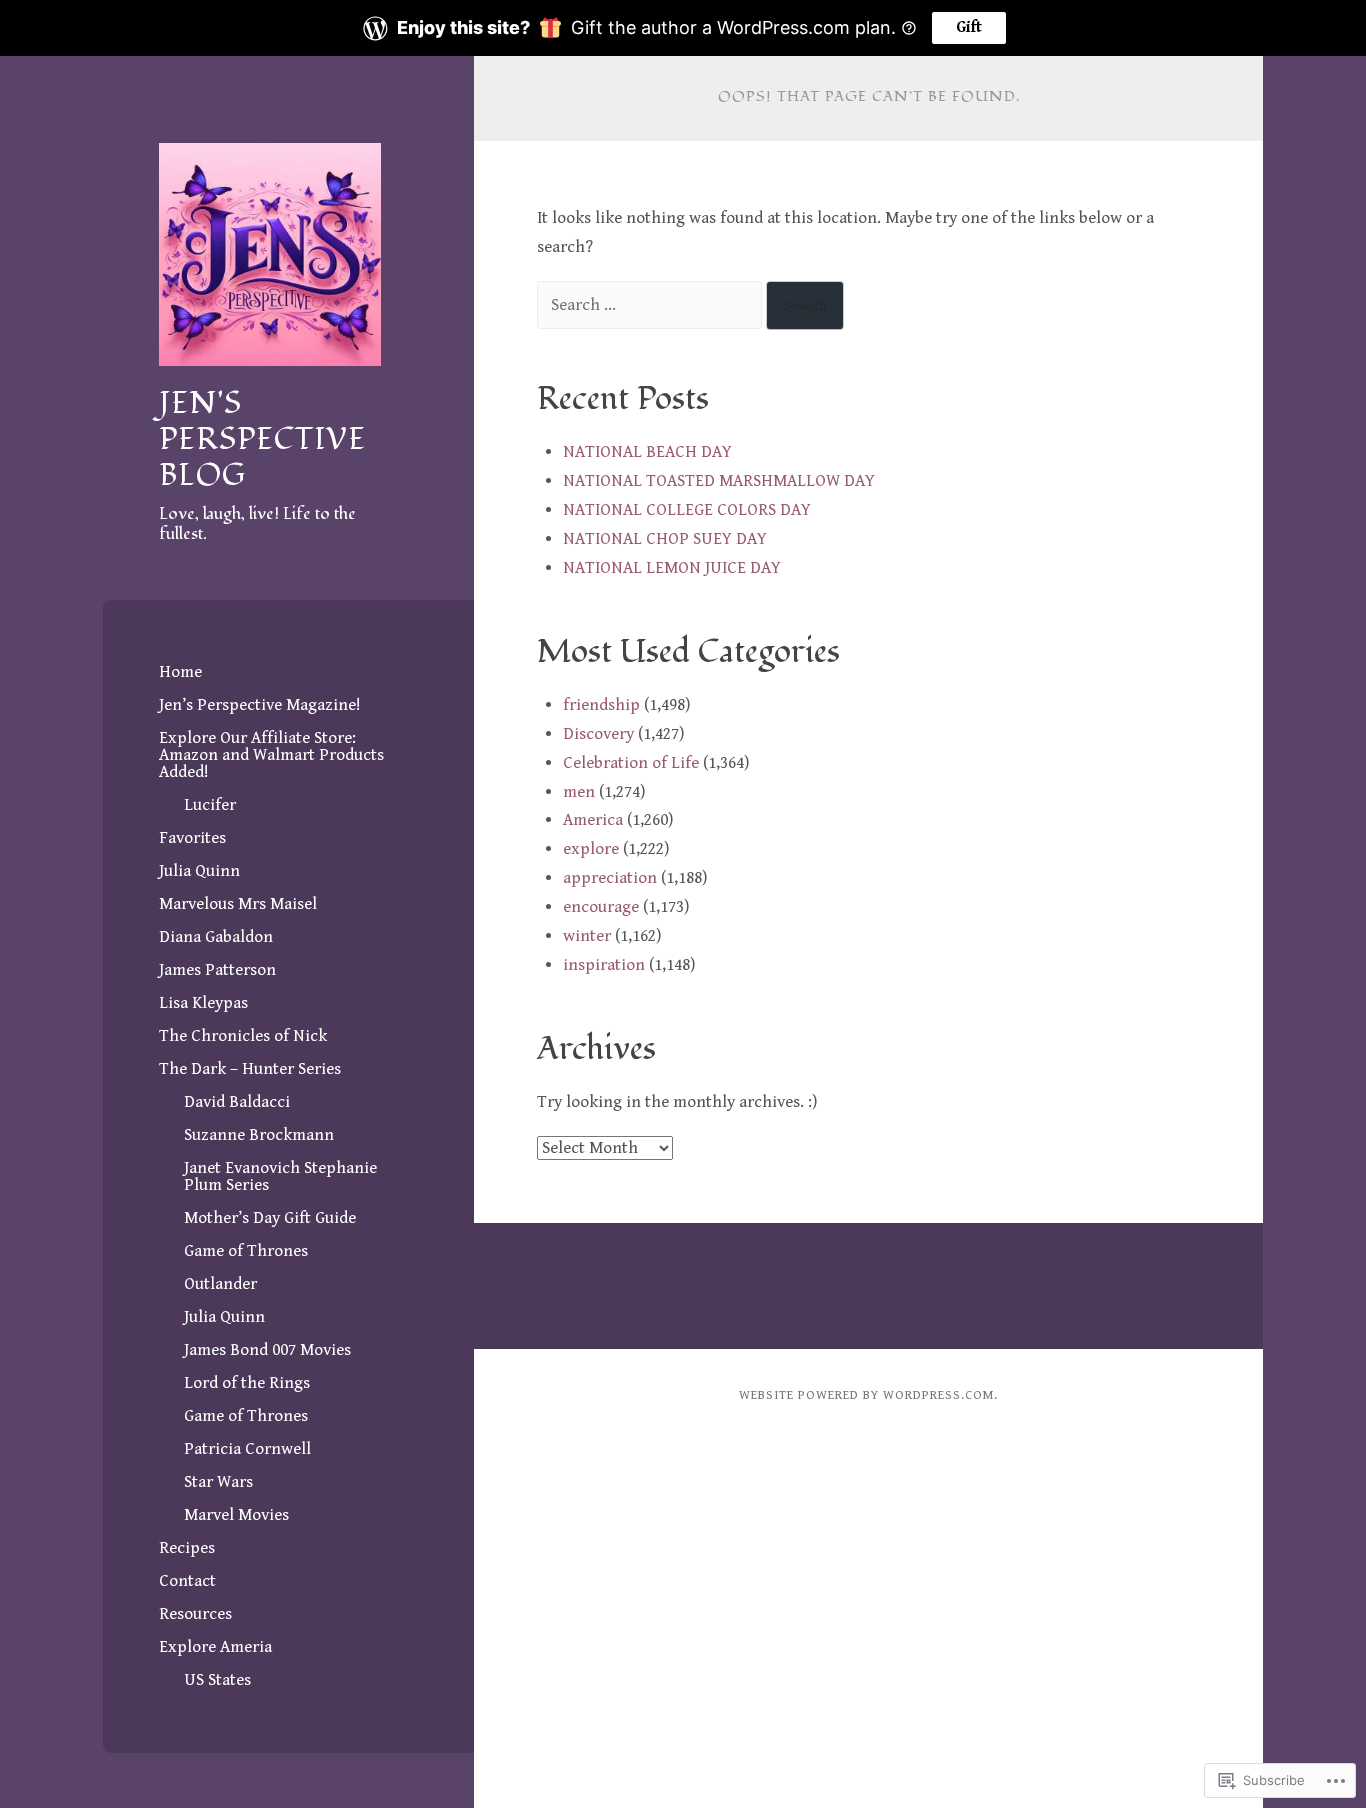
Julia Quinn (199, 871)
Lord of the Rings (247, 1383)
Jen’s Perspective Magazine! (260, 705)
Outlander (220, 1284)
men (579, 792)
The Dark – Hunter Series (250, 1069)
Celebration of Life (631, 763)
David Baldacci (237, 1102)
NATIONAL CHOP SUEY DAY (665, 539)
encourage (601, 907)
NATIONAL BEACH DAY (647, 452)
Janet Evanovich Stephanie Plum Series (280, 1176)
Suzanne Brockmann (259, 1135)
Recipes (187, 1548)
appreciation (610, 878)
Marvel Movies (236, 1515)
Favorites (192, 838)
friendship (601, 705)
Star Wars (218, 1482)
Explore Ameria (215, 1647)
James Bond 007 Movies (267, 1350)
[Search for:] (651, 305)
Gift (969, 27)
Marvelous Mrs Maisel (238, 904)
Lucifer (210, 805)
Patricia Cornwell (247, 1449)
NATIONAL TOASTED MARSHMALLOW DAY (719, 481)
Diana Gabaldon (216, 937)
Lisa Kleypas (203, 1003)
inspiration (604, 965)
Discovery (598, 734)
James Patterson (217, 970)
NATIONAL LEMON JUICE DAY (672, 568)
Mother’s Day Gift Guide (270, 1218)
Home (180, 672)
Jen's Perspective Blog (262, 439)
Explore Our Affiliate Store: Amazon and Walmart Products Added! (271, 755)
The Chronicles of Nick (243, 1036)
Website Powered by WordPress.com (866, 1395)
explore (591, 849)
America (593, 820)
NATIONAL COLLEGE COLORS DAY (687, 510)
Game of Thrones (246, 1251)
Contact (187, 1581)
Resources (195, 1614)
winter (587, 936)
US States (217, 1680)
